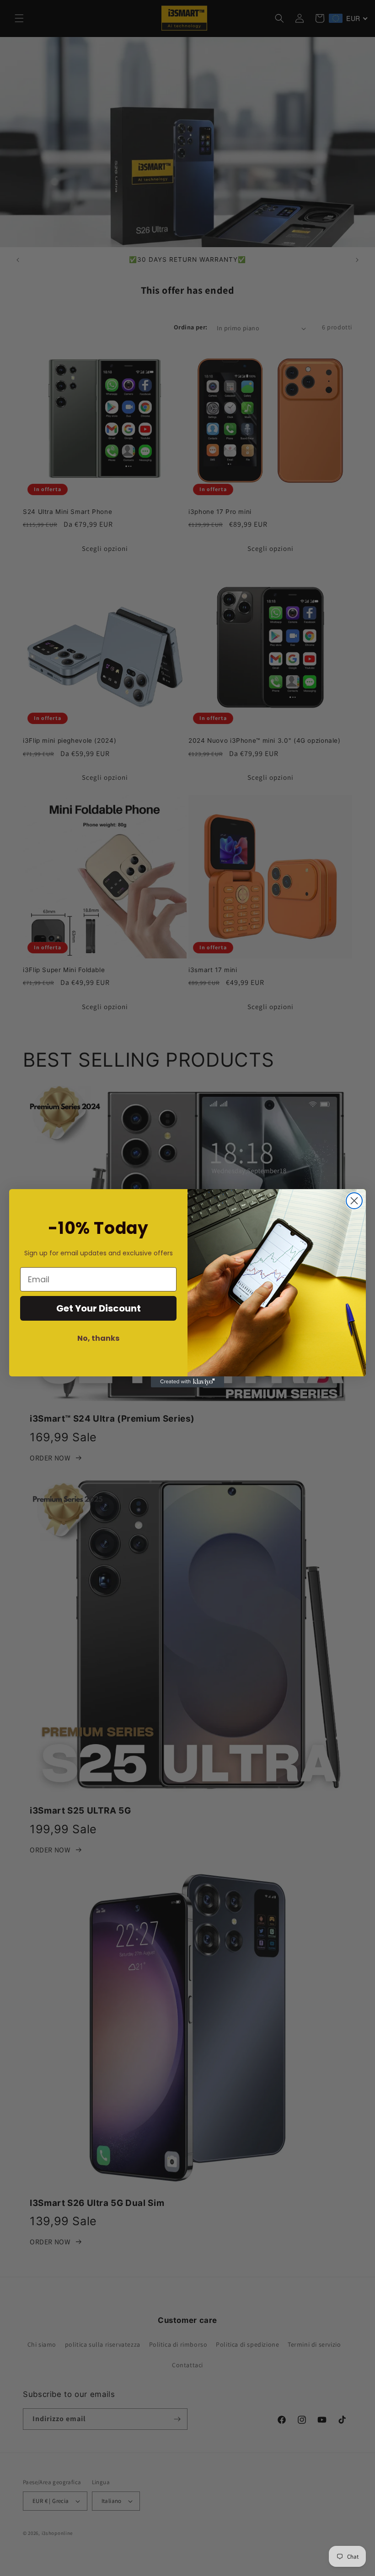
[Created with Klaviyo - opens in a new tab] (187, 1382)
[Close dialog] (354, 1201)
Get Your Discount (99, 1308)
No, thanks (98, 1338)
